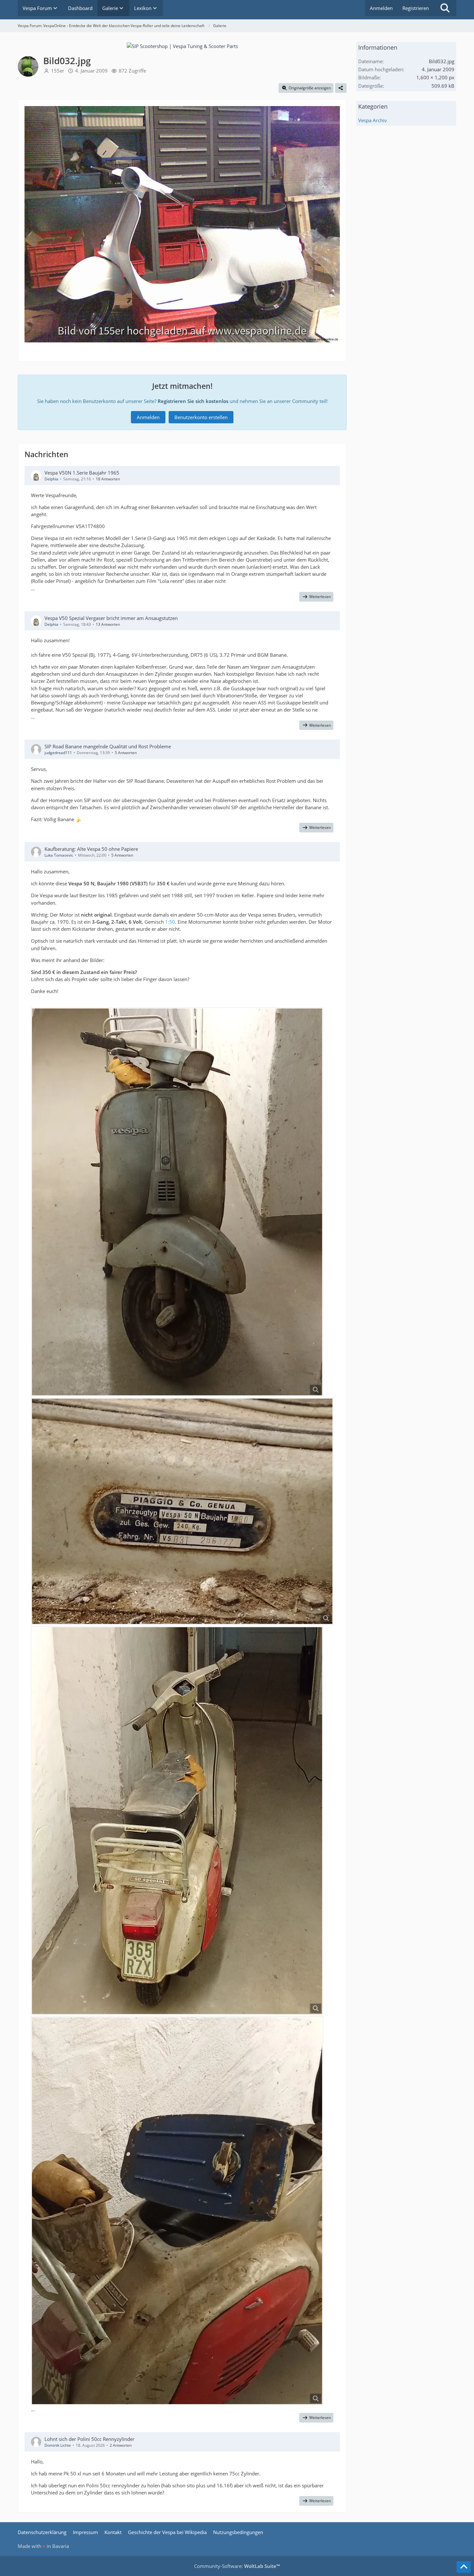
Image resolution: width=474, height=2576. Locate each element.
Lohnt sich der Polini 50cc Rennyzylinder (89, 2439)
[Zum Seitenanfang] (464, 2567)
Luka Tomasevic (59, 855)
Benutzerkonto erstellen (201, 417)
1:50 (170, 922)
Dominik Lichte (58, 2445)
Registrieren (416, 8)
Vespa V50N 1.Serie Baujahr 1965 (82, 473)
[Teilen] (341, 88)
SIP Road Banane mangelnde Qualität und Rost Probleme (108, 746)
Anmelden (381, 8)
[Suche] (445, 8)
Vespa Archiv (373, 120)
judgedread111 (58, 753)
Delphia (51, 479)
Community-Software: (237, 2566)
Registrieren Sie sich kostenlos (193, 401)
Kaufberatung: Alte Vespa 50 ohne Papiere (91, 849)
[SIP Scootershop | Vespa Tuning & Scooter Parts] (182, 45)
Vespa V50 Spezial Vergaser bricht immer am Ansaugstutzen (111, 618)
